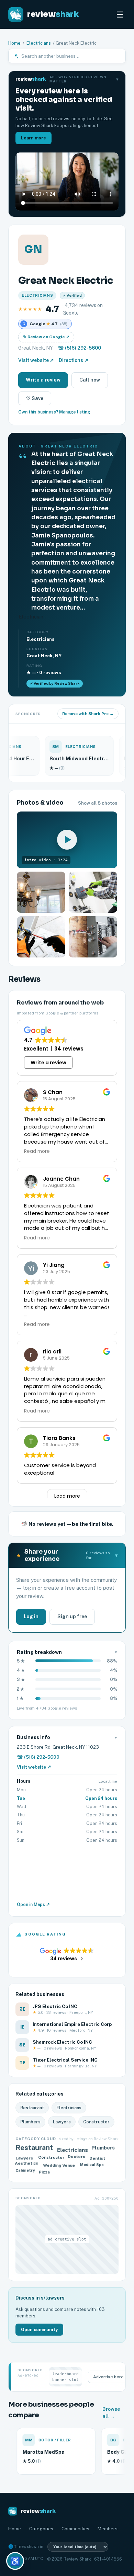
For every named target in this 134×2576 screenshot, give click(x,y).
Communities (75, 2529)
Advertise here (108, 2377)
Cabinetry (26, 2171)
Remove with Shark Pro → (88, 714)
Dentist (98, 2158)
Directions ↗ (74, 360)
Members (108, 2529)
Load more (67, 1496)
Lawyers (62, 2122)
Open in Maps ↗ (33, 1904)
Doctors (77, 2158)
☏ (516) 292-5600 (79, 348)
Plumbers (30, 2122)
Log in (31, 1616)
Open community (39, 2330)
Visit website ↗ (36, 360)
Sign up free (72, 1616)
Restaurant (32, 2108)
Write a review (43, 380)
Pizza (45, 2171)
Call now (90, 380)
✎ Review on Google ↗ (46, 337)
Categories (41, 2529)
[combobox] (71, 56)
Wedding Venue (60, 2164)
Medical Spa (91, 2165)
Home (14, 43)
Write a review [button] (48, 1063)
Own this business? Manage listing (54, 412)
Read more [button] (37, 1151)
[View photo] (41, 892)
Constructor (96, 2122)
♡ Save (35, 398)
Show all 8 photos (98, 803)
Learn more (33, 138)
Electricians (39, 43)
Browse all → (111, 2413)
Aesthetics (27, 2164)
